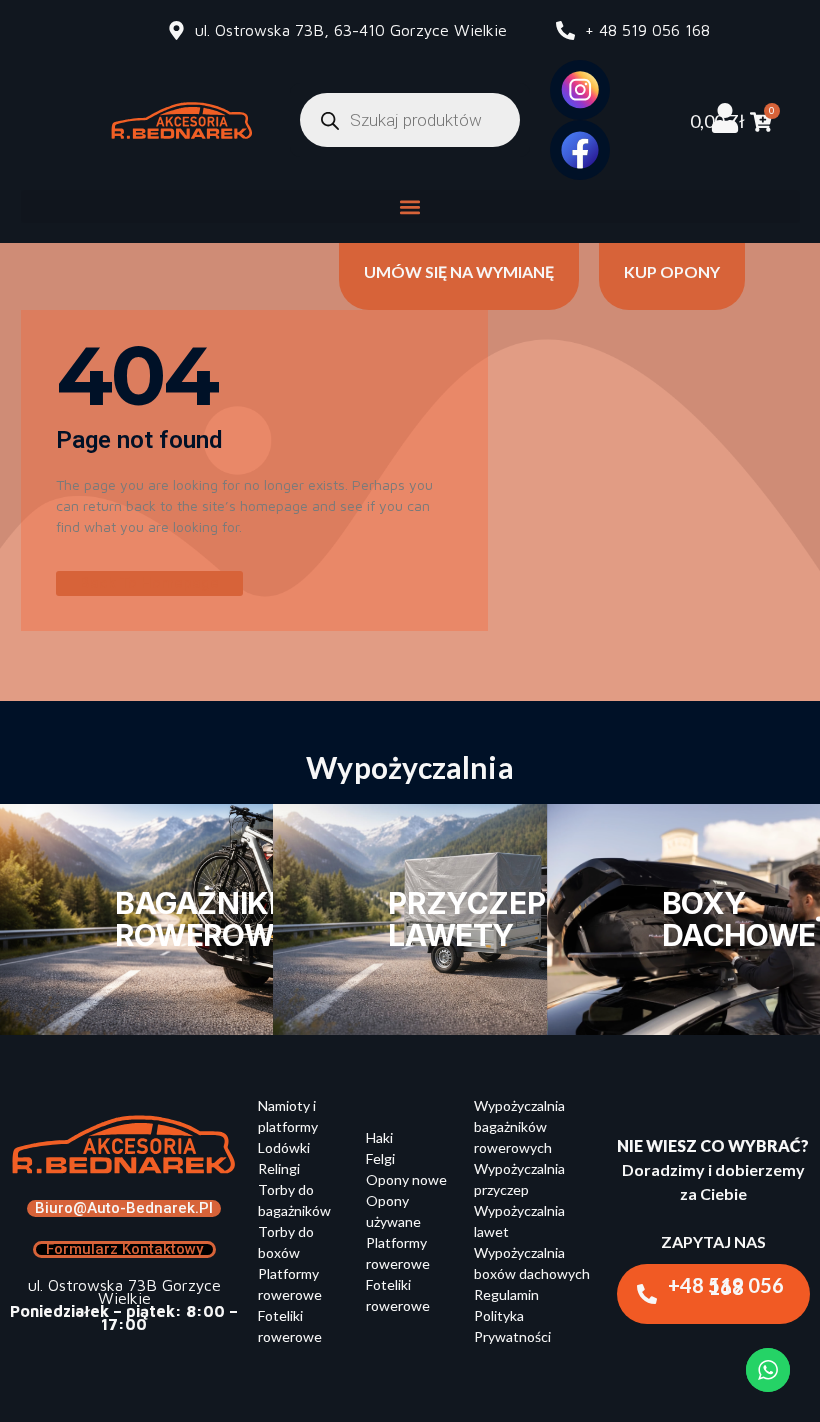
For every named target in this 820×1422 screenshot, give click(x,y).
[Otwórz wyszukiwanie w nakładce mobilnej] (410, 120)
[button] (410, 206)
